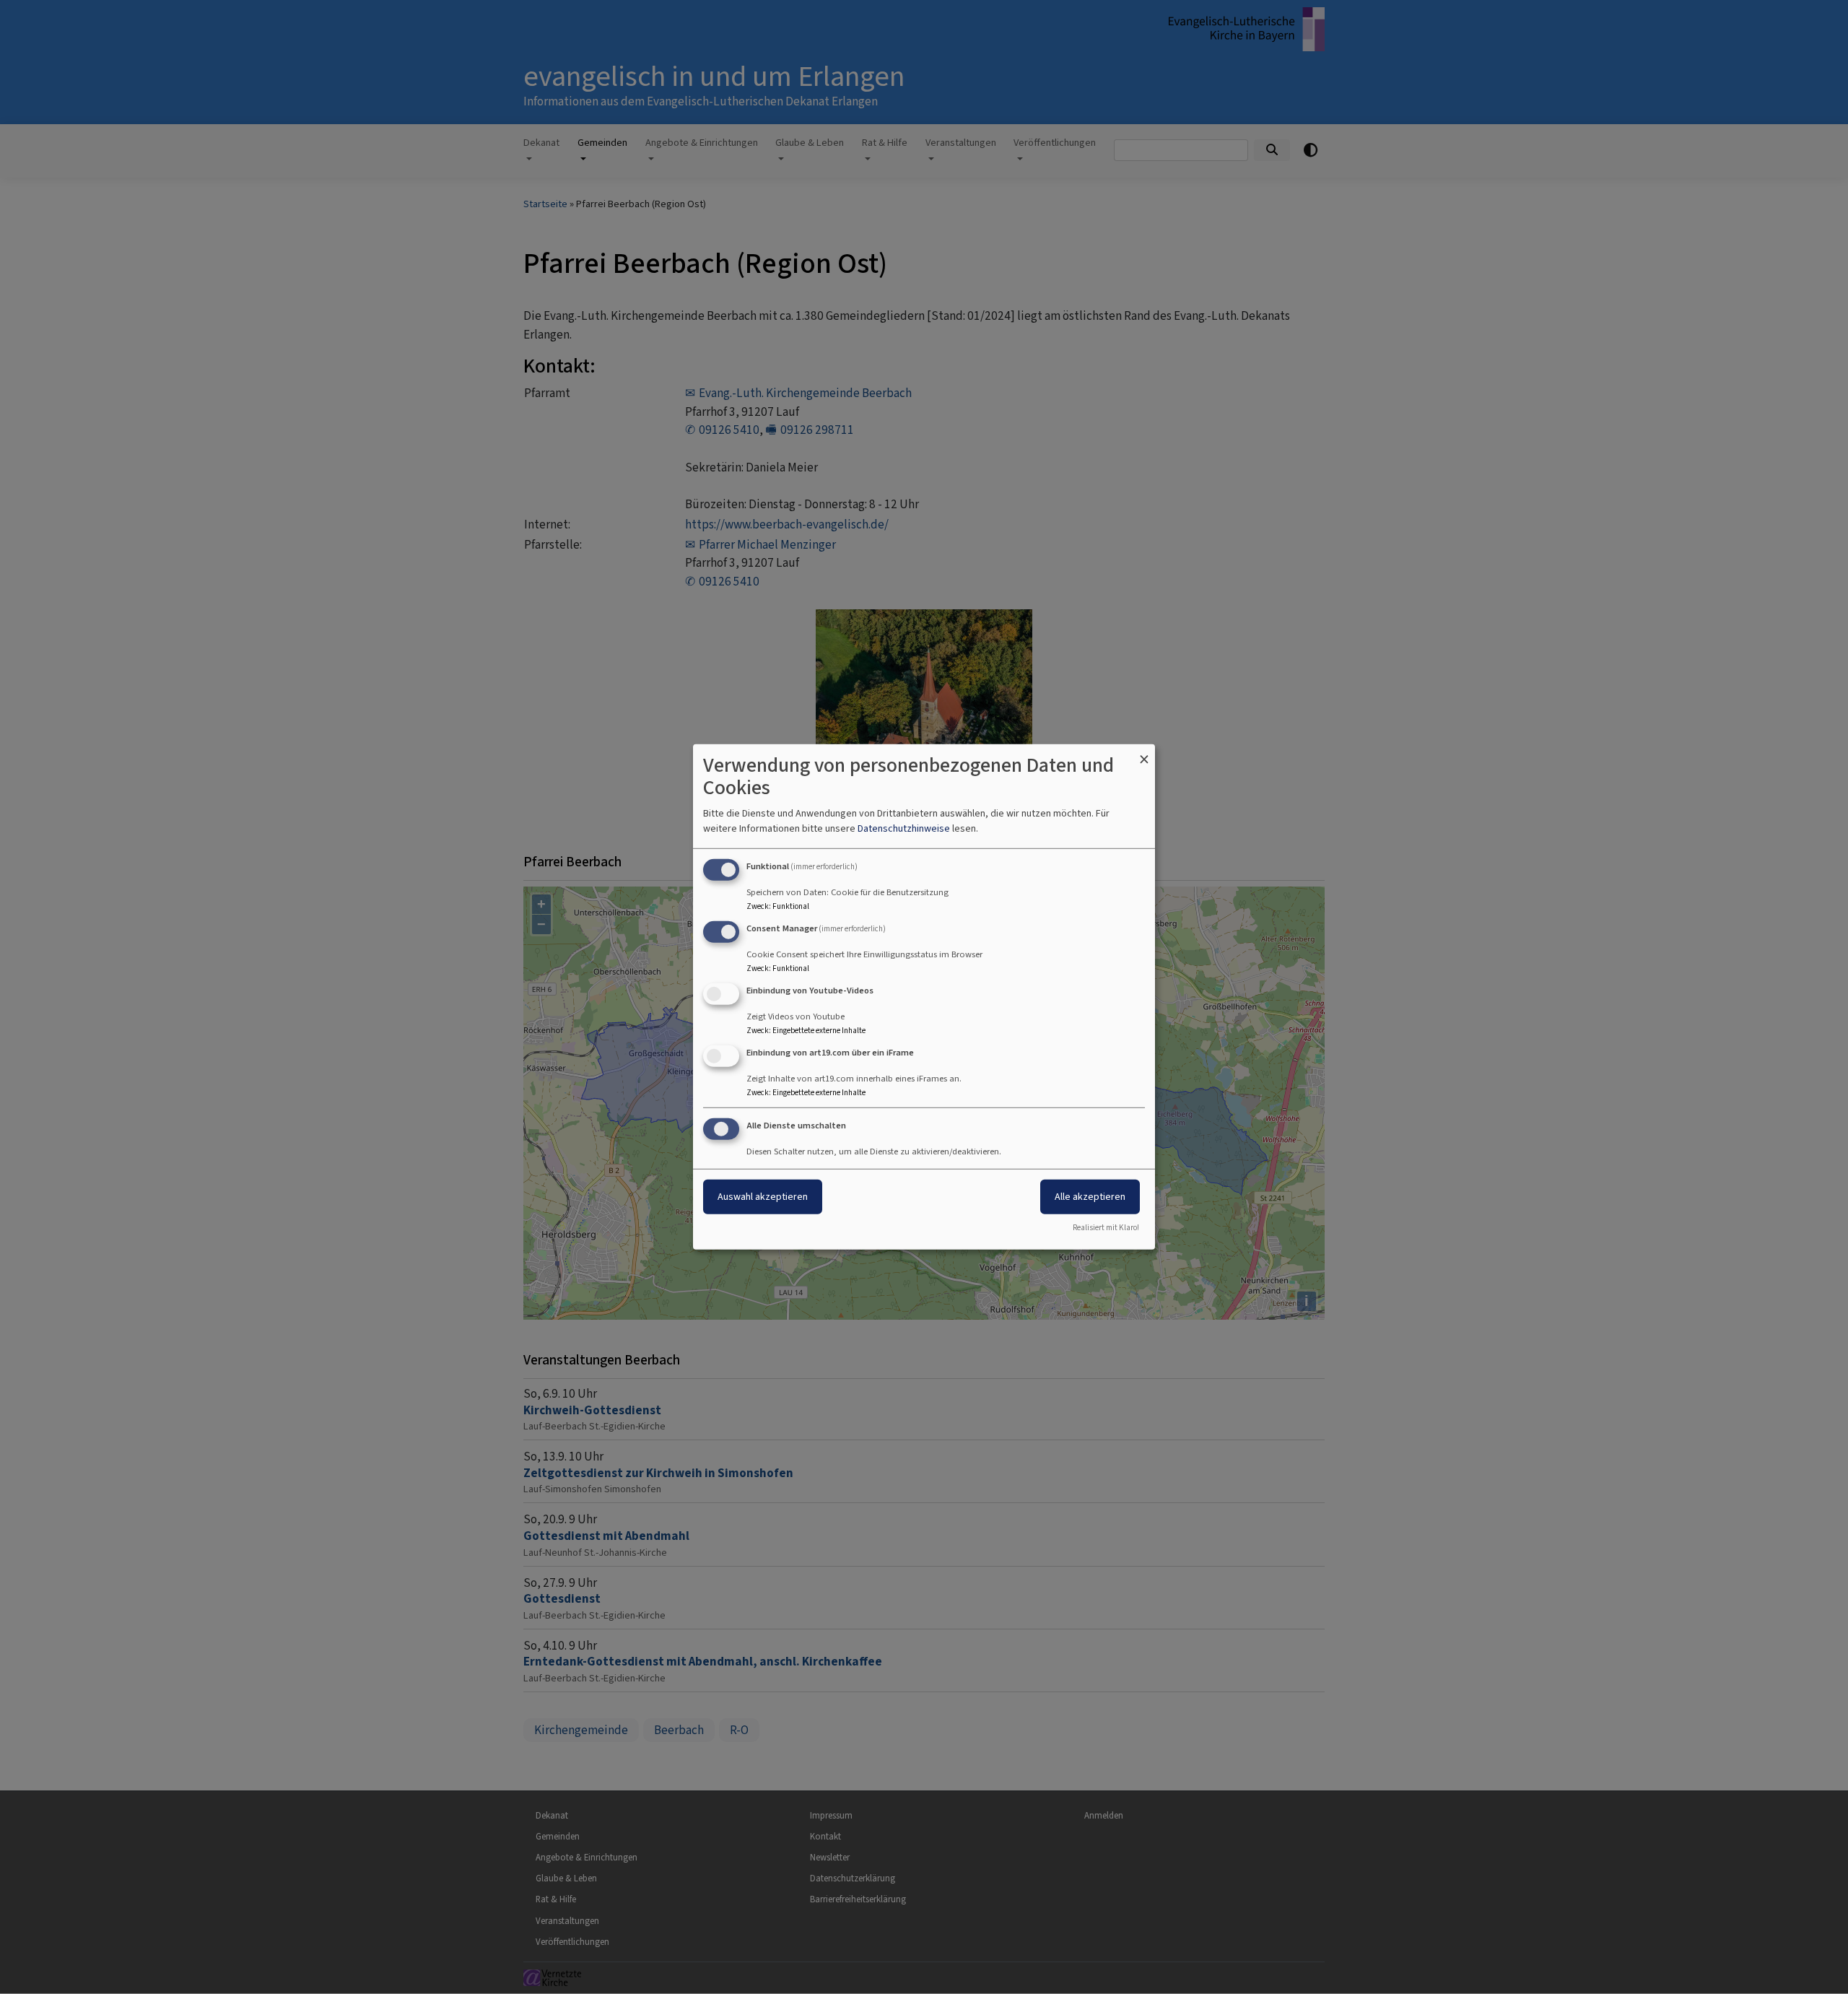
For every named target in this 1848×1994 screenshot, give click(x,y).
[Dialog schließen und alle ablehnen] (1144, 753)
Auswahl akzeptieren (763, 1196)
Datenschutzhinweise (904, 828)
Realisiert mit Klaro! (1106, 1228)
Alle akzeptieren (1090, 1196)
